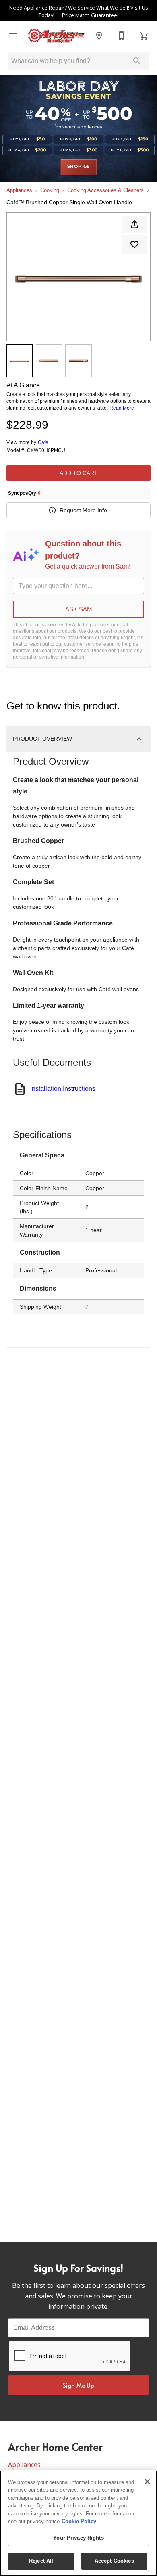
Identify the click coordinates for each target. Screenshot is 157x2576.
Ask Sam (79, 609)
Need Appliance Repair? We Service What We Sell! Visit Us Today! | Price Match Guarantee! (79, 11)
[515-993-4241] (122, 36)
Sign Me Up (78, 2385)
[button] (13, 36)
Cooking (50, 190)
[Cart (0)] (144, 36)
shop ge (79, 167)
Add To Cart (79, 473)
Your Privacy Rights (78, 2538)
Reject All (41, 2561)
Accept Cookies (114, 2561)
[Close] (147, 2482)
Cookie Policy (79, 2521)
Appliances (19, 190)
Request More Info (83, 510)
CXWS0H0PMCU (46, 451)
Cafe (43, 442)
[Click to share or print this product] (134, 224)
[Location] (99, 36)
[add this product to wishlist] (134, 245)
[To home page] (56, 36)
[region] (78, 2523)
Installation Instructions (63, 1089)
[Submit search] (137, 61)
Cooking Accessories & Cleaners (105, 190)
